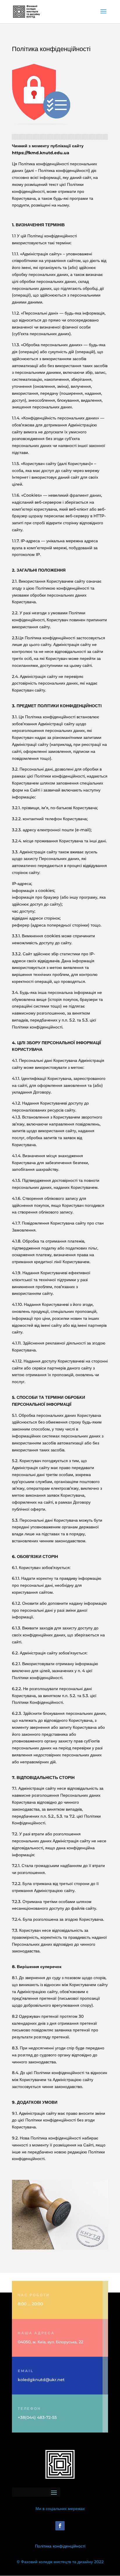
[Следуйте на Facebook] (60, 2526)
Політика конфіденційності (60, 2546)
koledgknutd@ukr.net (41, 2380)
